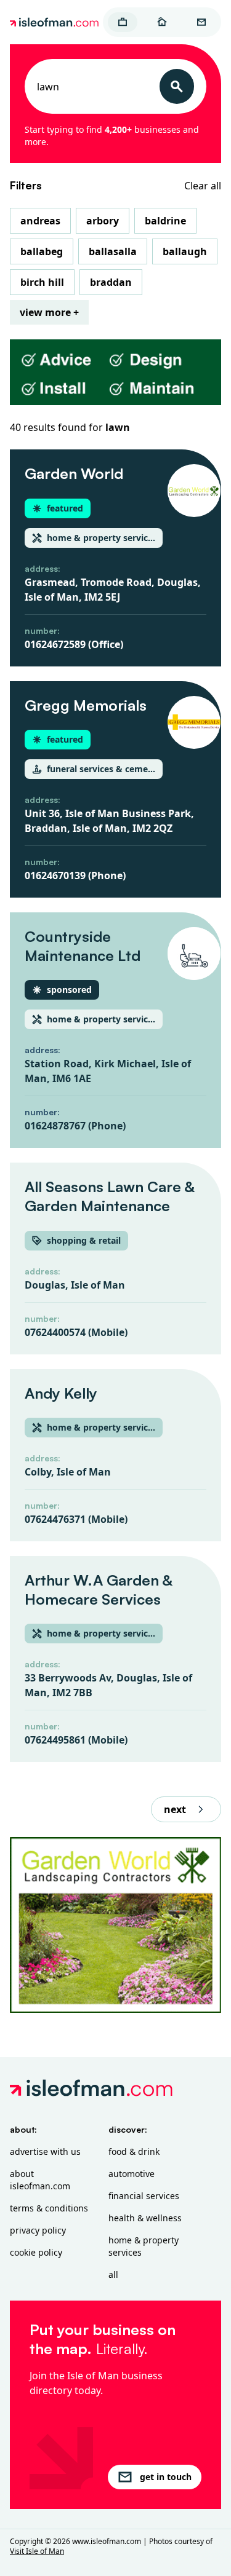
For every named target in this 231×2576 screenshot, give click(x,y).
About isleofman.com (40, 2180)
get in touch (166, 2477)
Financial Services (144, 2196)
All (113, 2274)
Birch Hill (42, 282)
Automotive (132, 2174)
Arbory (103, 221)
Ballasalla (113, 251)
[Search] (177, 86)
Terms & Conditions (49, 2208)
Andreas (40, 221)
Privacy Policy (38, 2230)
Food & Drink (134, 2151)
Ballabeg (42, 251)
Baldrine (165, 221)
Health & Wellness (145, 2218)
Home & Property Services (144, 2246)
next (175, 1809)
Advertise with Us (45, 2151)
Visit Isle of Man (37, 2551)
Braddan (111, 282)
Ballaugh (185, 251)
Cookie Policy (36, 2252)
